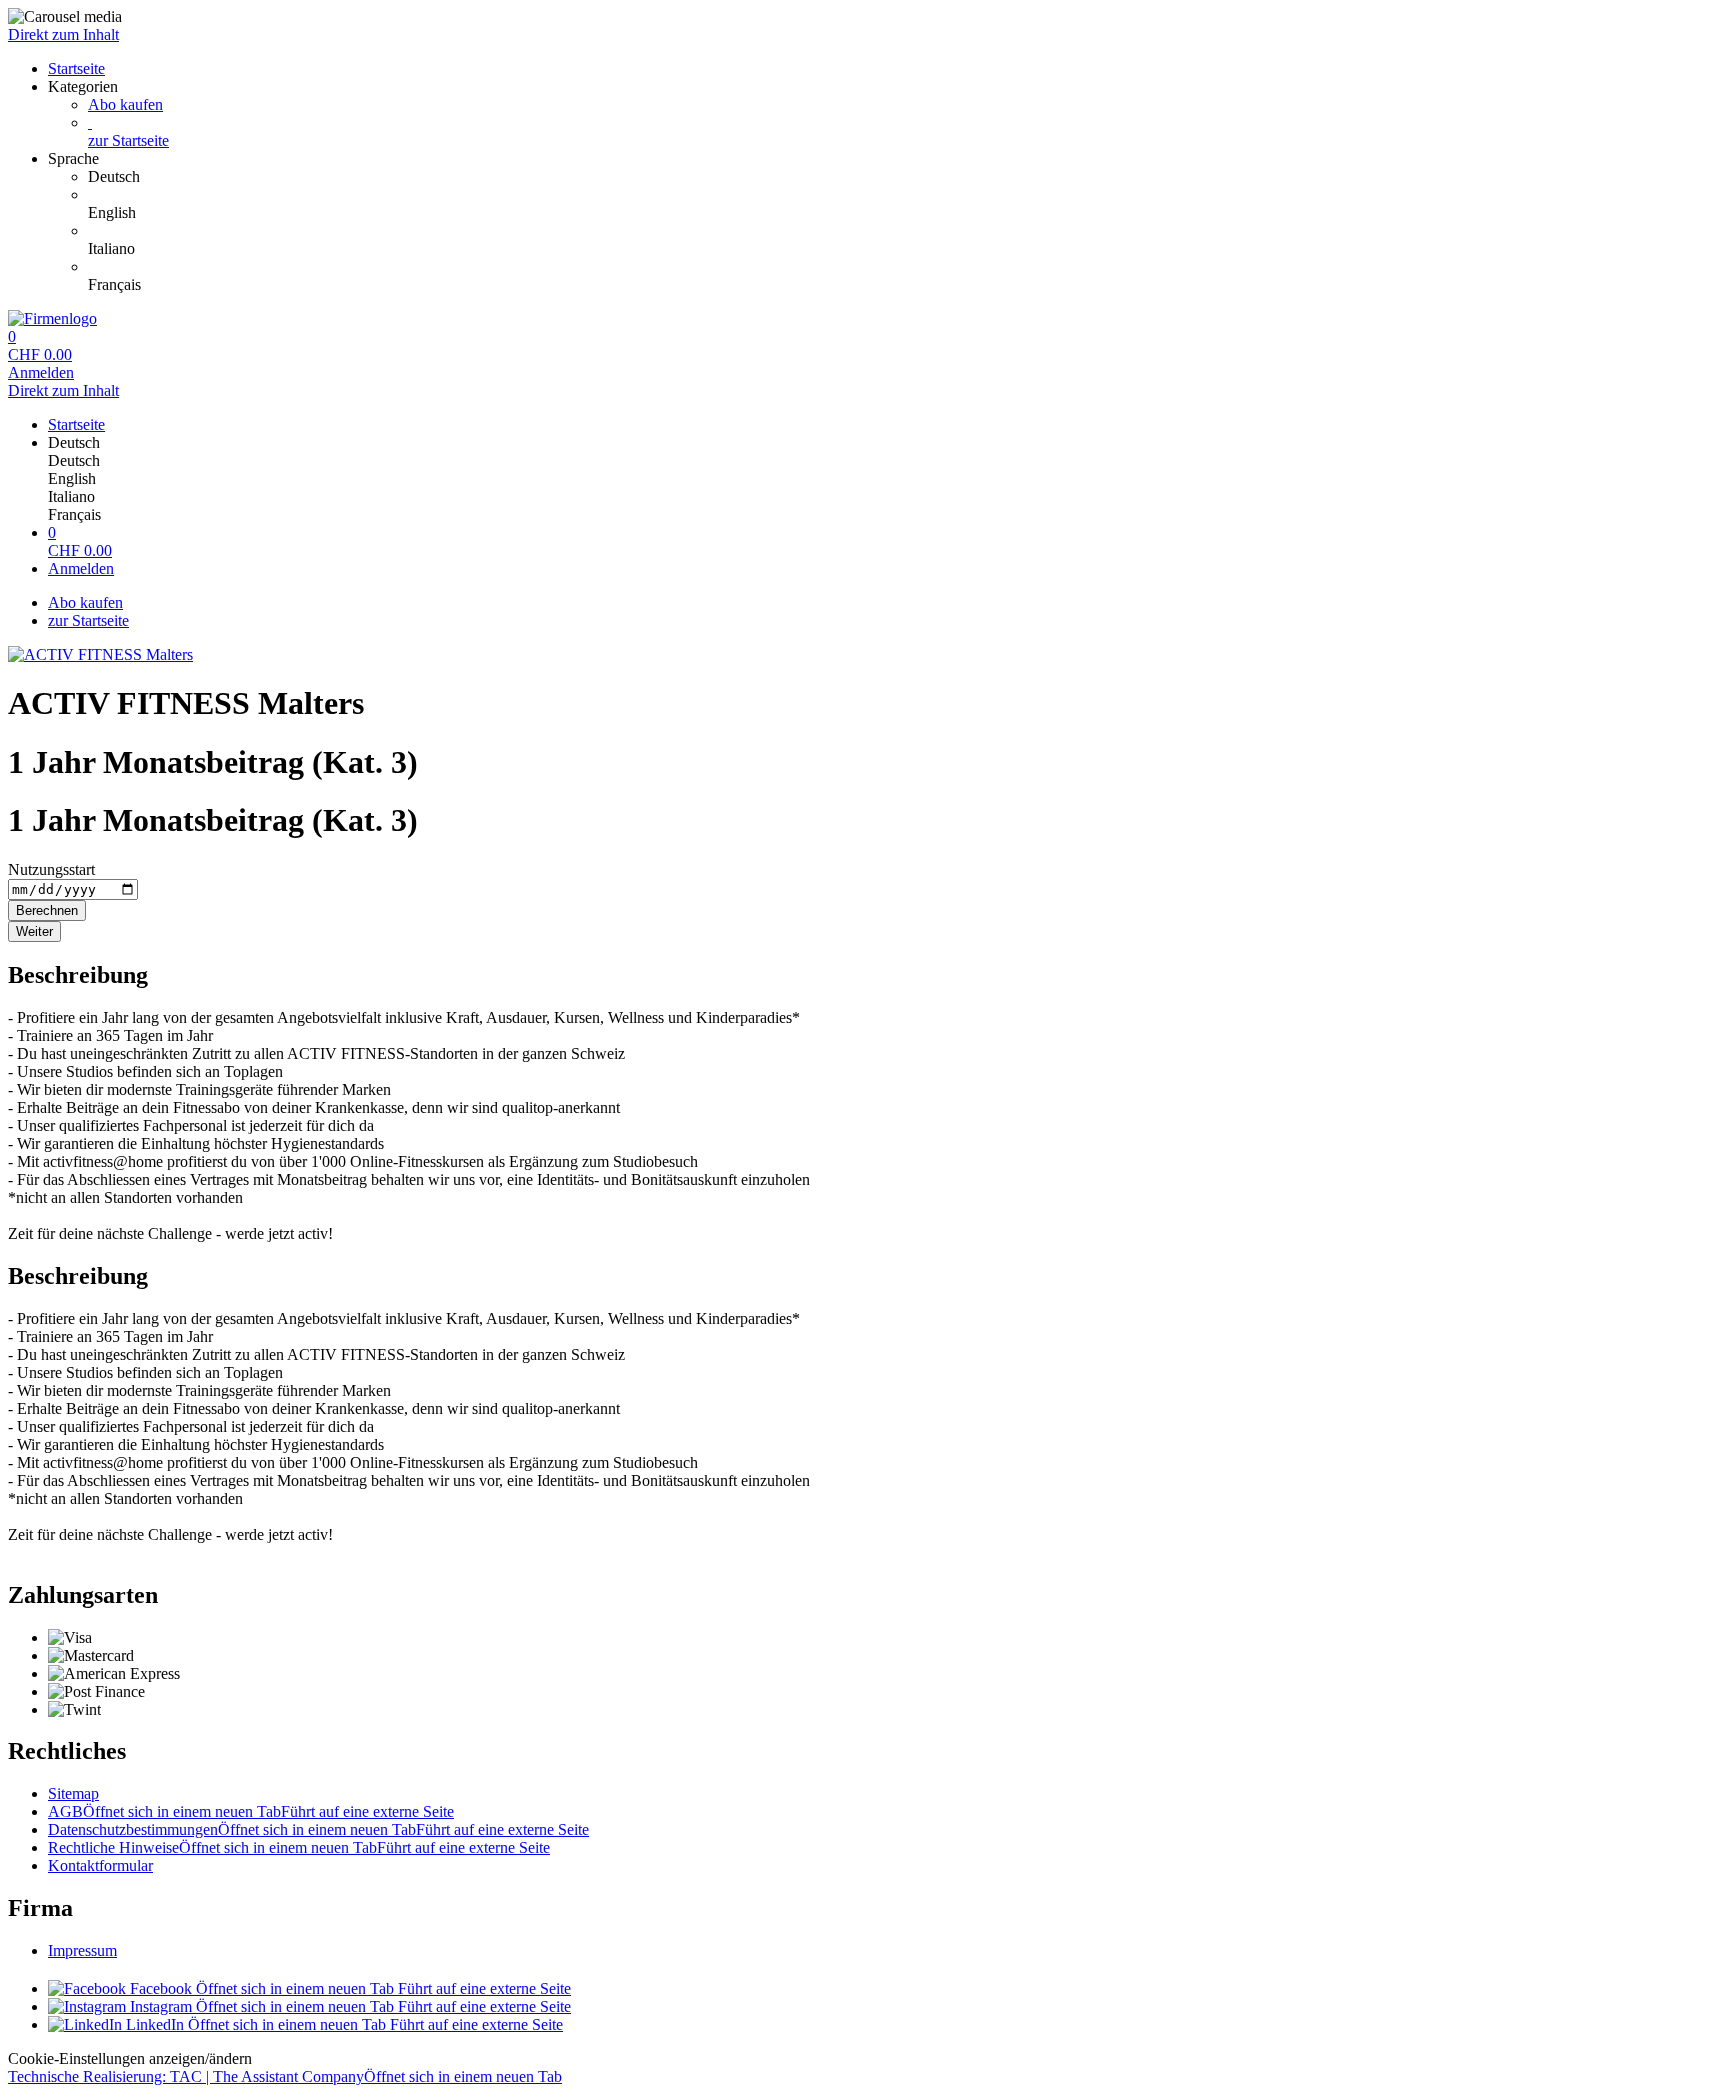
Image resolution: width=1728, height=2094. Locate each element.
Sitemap (73, 1793)
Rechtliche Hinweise (299, 1847)
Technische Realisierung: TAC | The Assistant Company (285, 2076)
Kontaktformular (100, 1865)
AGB (251, 1811)
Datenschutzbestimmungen (318, 1829)
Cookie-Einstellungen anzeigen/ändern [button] (130, 2058)
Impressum (82, 1950)
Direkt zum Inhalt (63, 34)
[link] (904, 177)
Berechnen (47, 910)
